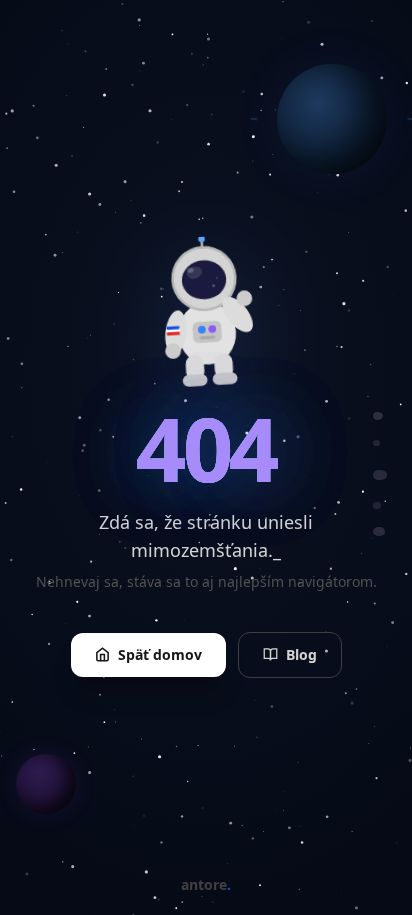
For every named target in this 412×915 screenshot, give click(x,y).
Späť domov (160, 654)
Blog (301, 654)
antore (206, 884)
